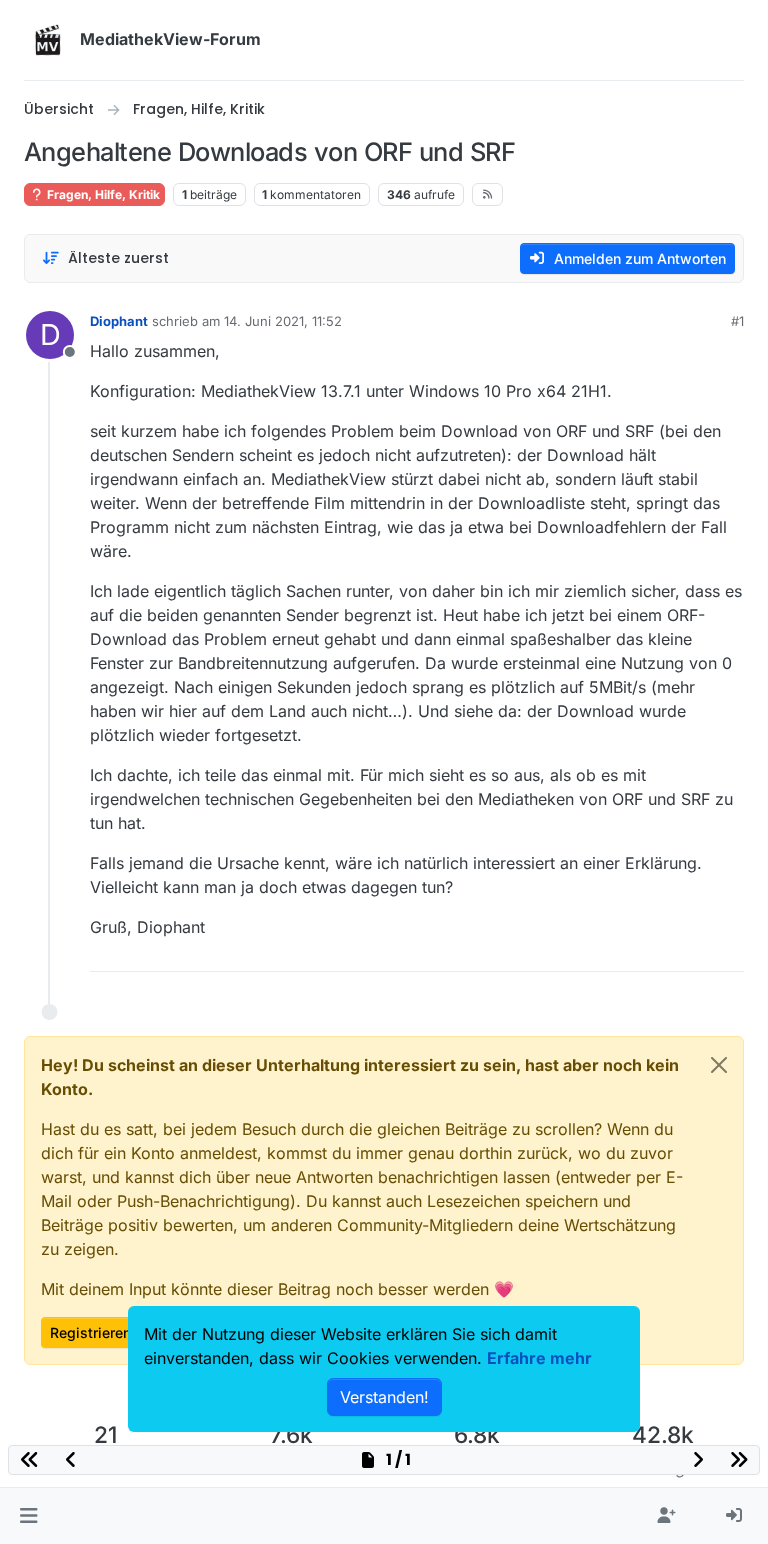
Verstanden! (384, 1397)
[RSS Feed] (487, 194)
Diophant (119, 321)
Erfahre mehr (539, 1358)
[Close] (719, 1065)
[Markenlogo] (48, 40)
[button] (28, 1516)
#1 (737, 321)
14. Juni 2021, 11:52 (283, 321)
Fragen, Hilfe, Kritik (102, 194)
